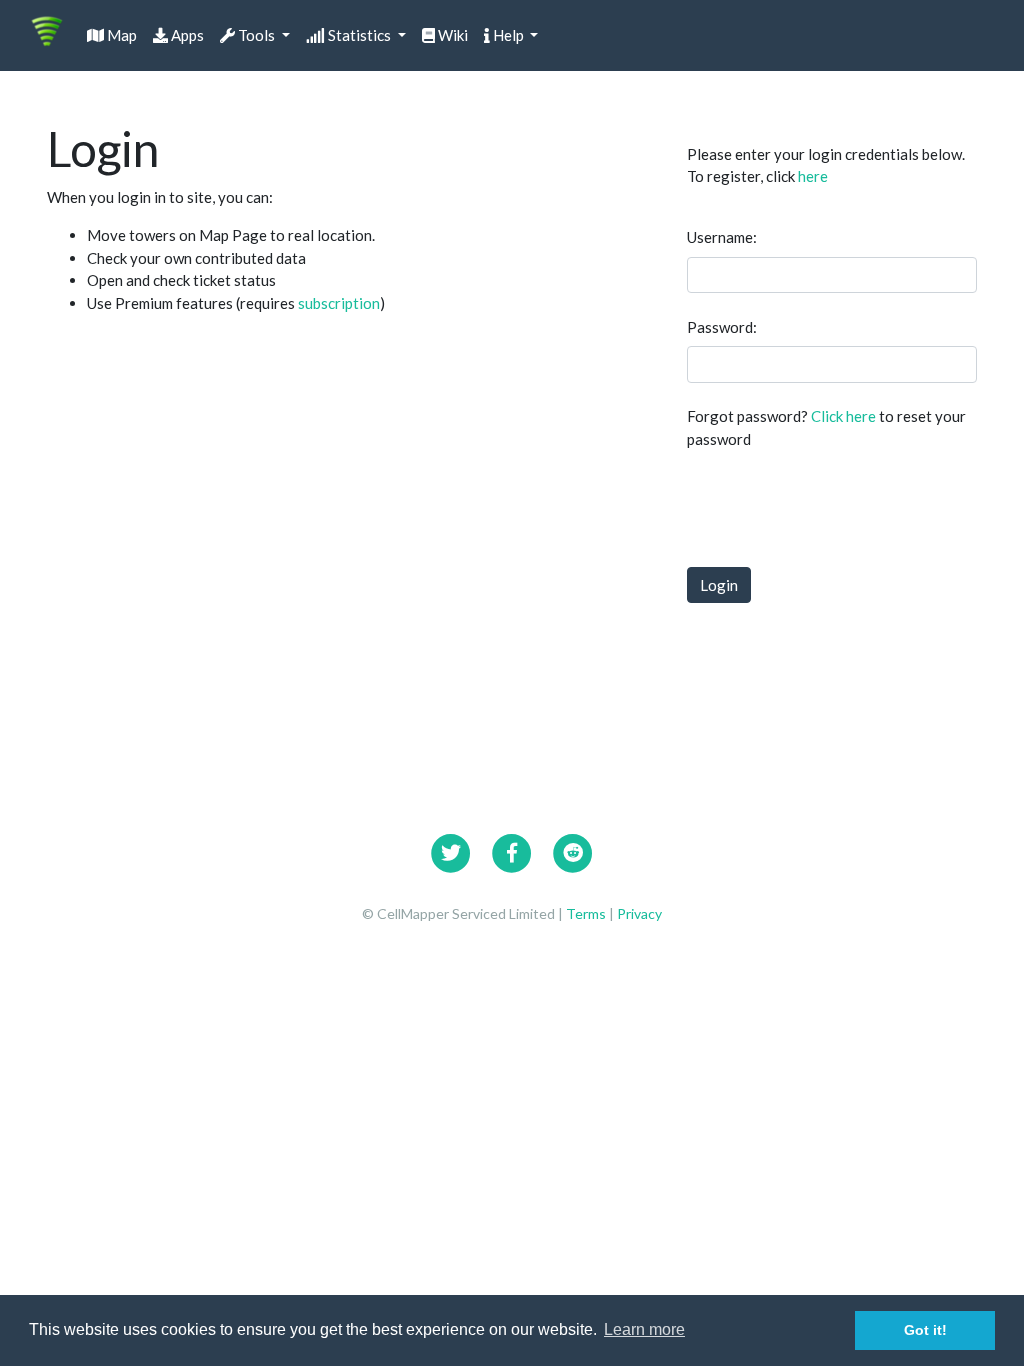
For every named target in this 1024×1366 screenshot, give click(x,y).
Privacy (639, 913)
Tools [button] (256, 35)
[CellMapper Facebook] (512, 851)
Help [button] (508, 35)
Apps (186, 35)
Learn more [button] (644, 1329)
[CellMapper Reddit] (573, 851)
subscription (339, 303)
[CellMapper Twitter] (451, 851)
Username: (722, 237)
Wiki (451, 35)
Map (120, 35)
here (813, 176)
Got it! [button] (925, 1330)
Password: (722, 327)
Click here (843, 416)
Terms (587, 913)
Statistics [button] (359, 35)
